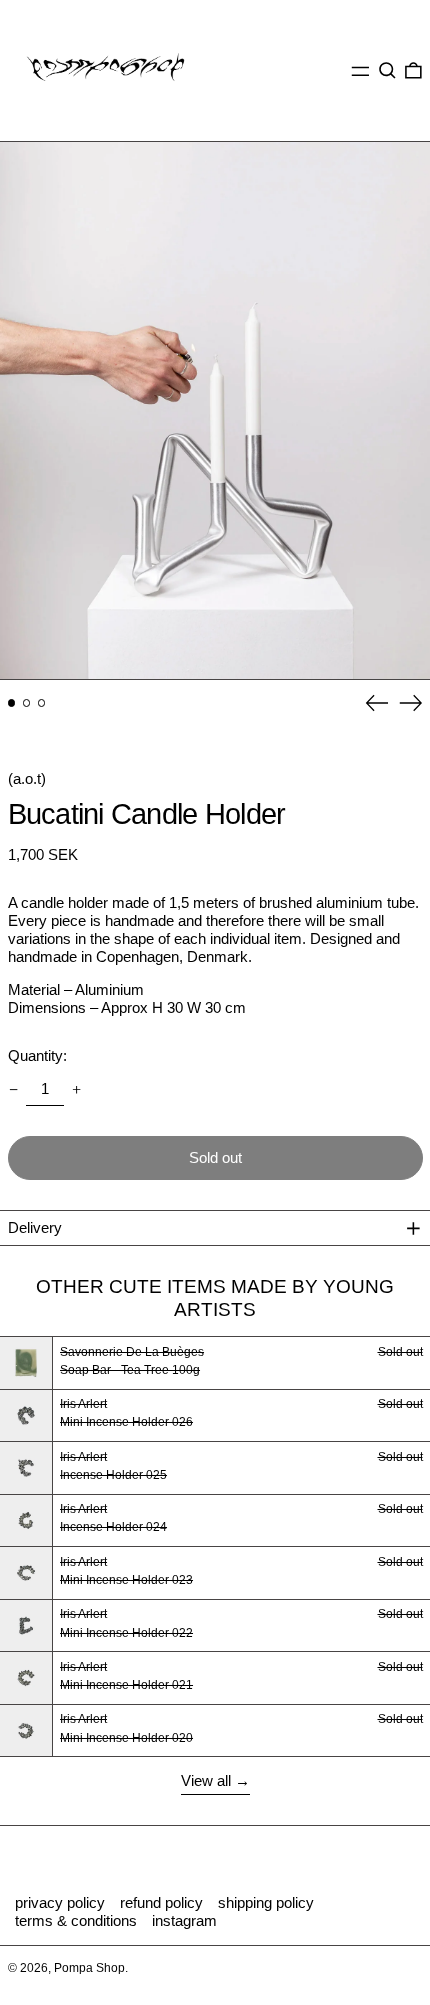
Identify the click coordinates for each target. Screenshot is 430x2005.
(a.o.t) (27, 778)
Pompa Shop (89, 1968)
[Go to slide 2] (27, 703)
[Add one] (77, 1089)
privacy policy (60, 1902)
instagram (184, 1920)
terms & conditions (76, 1920)
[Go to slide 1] (12, 703)
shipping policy (266, 1902)
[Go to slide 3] (42, 703)
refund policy (161, 1902)
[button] (387, 71)
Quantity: (37, 1055)
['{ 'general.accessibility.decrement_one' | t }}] (13, 1089)
